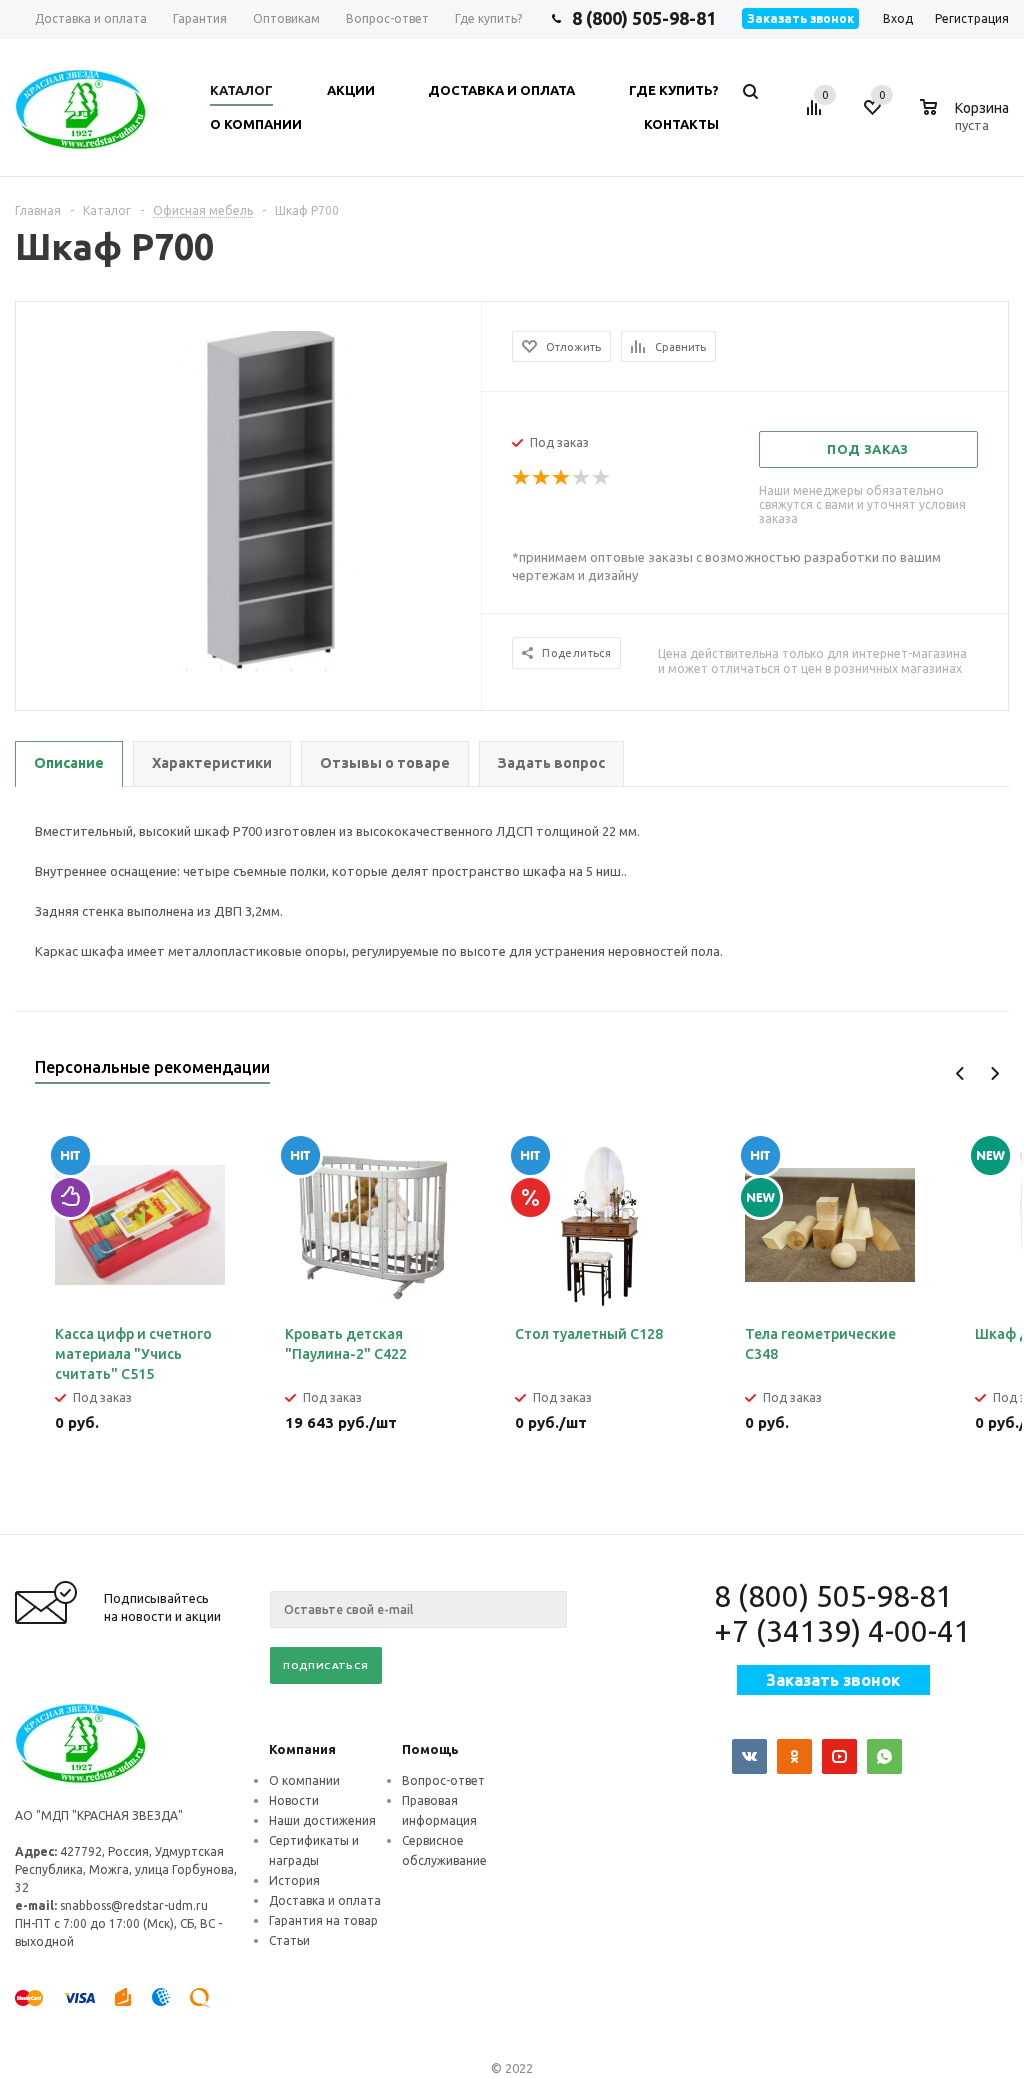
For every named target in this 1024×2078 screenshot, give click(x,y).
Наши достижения (322, 1820)
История (294, 1880)
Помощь (430, 1749)
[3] (562, 478)
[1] (522, 478)
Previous (960, 1073)
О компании (304, 1780)
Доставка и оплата (325, 1900)
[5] (602, 478)
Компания (302, 1749)
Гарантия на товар (323, 1920)
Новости (294, 1800)
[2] (542, 478)
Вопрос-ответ (443, 1780)
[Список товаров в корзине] (967, 122)
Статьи (289, 1940)
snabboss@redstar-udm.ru (134, 1905)
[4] (582, 478)
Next (994, 1073)
